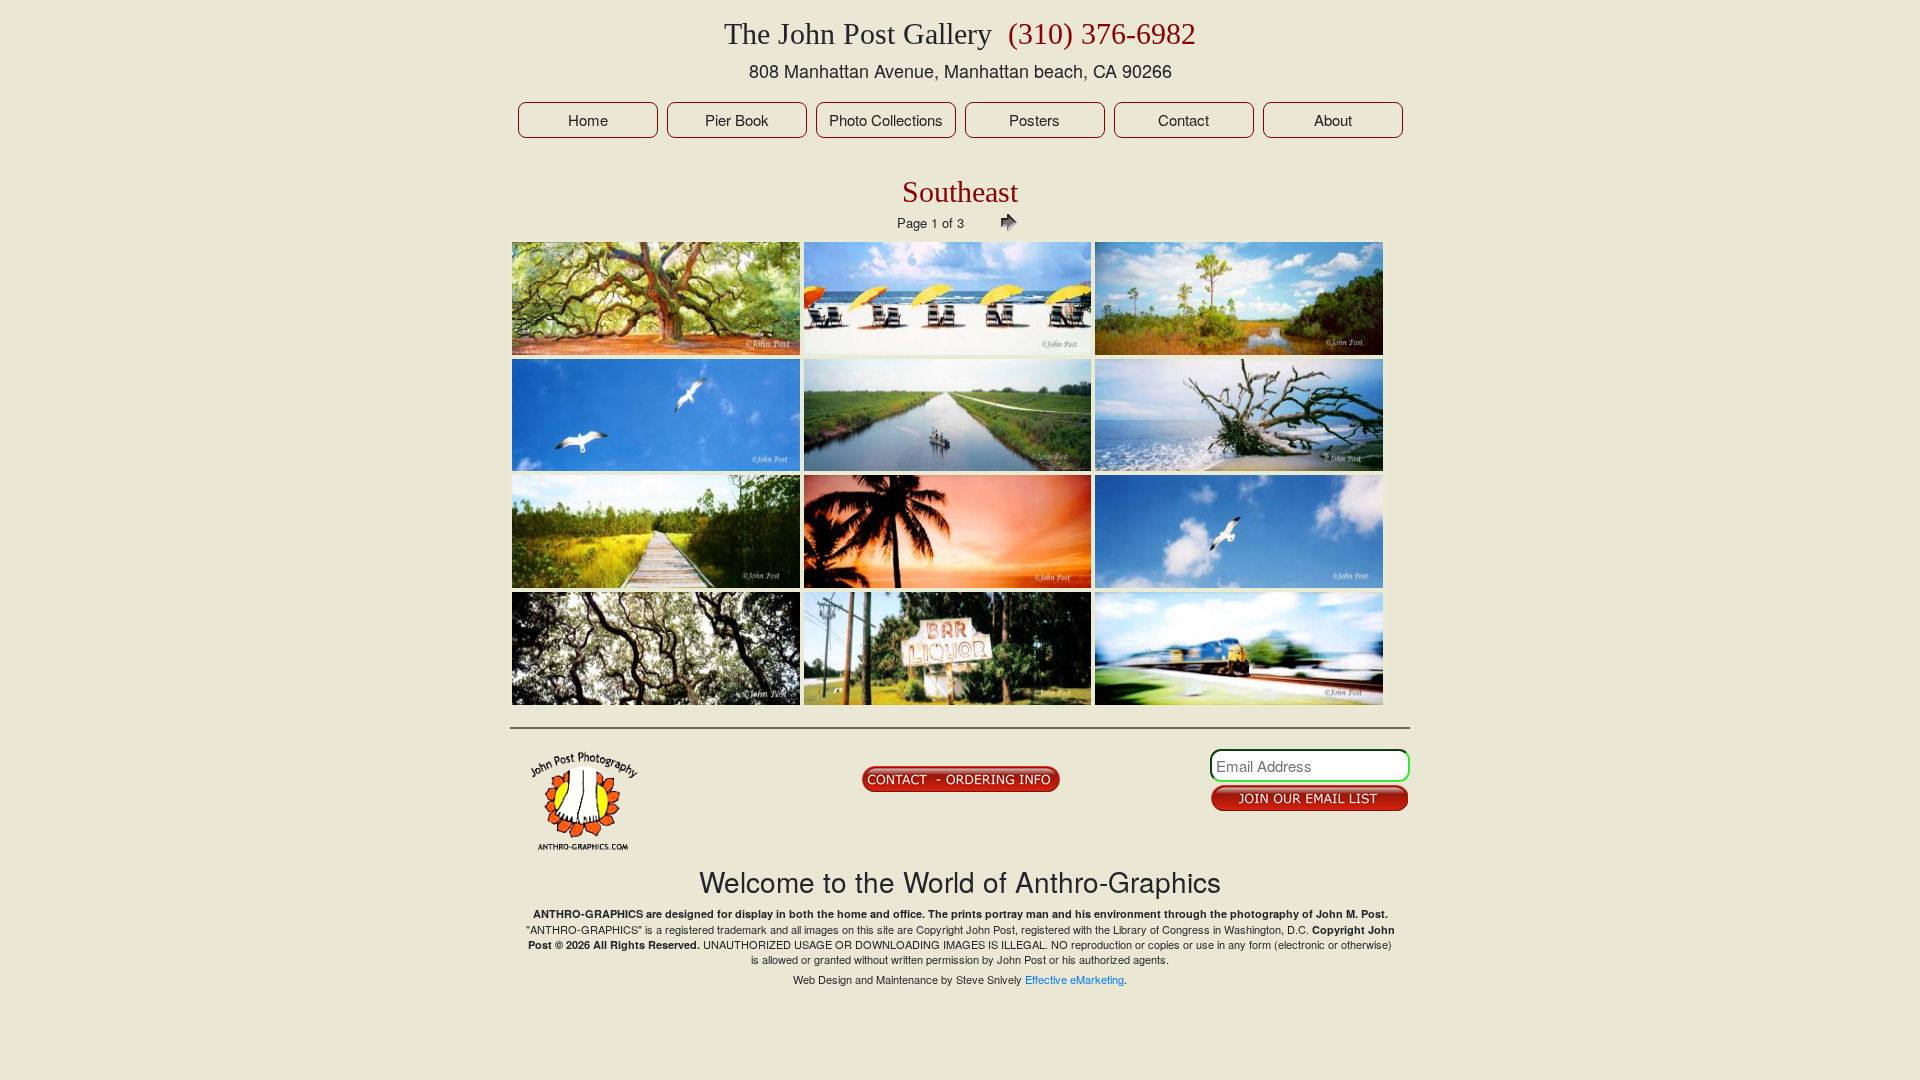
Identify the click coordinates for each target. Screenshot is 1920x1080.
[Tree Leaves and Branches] (656, 648)
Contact (1183, 119)
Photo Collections (886, 119)
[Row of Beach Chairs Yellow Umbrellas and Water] (948, 298)
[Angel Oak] (656, 298)
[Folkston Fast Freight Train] (1239, 648)
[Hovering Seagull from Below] (1239, 531)
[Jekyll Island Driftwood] (1239, 415)
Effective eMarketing (1074, 979)
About (1333, 119)
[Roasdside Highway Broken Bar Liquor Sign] (948, 648)
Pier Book (737, 119)
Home (588, 119)
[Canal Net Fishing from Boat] (948, 415)
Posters (1034, 119)
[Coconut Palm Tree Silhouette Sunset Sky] (948, 531)
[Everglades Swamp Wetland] (1239, 298)
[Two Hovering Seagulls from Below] (656, 415)
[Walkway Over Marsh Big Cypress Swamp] (656, 531)
